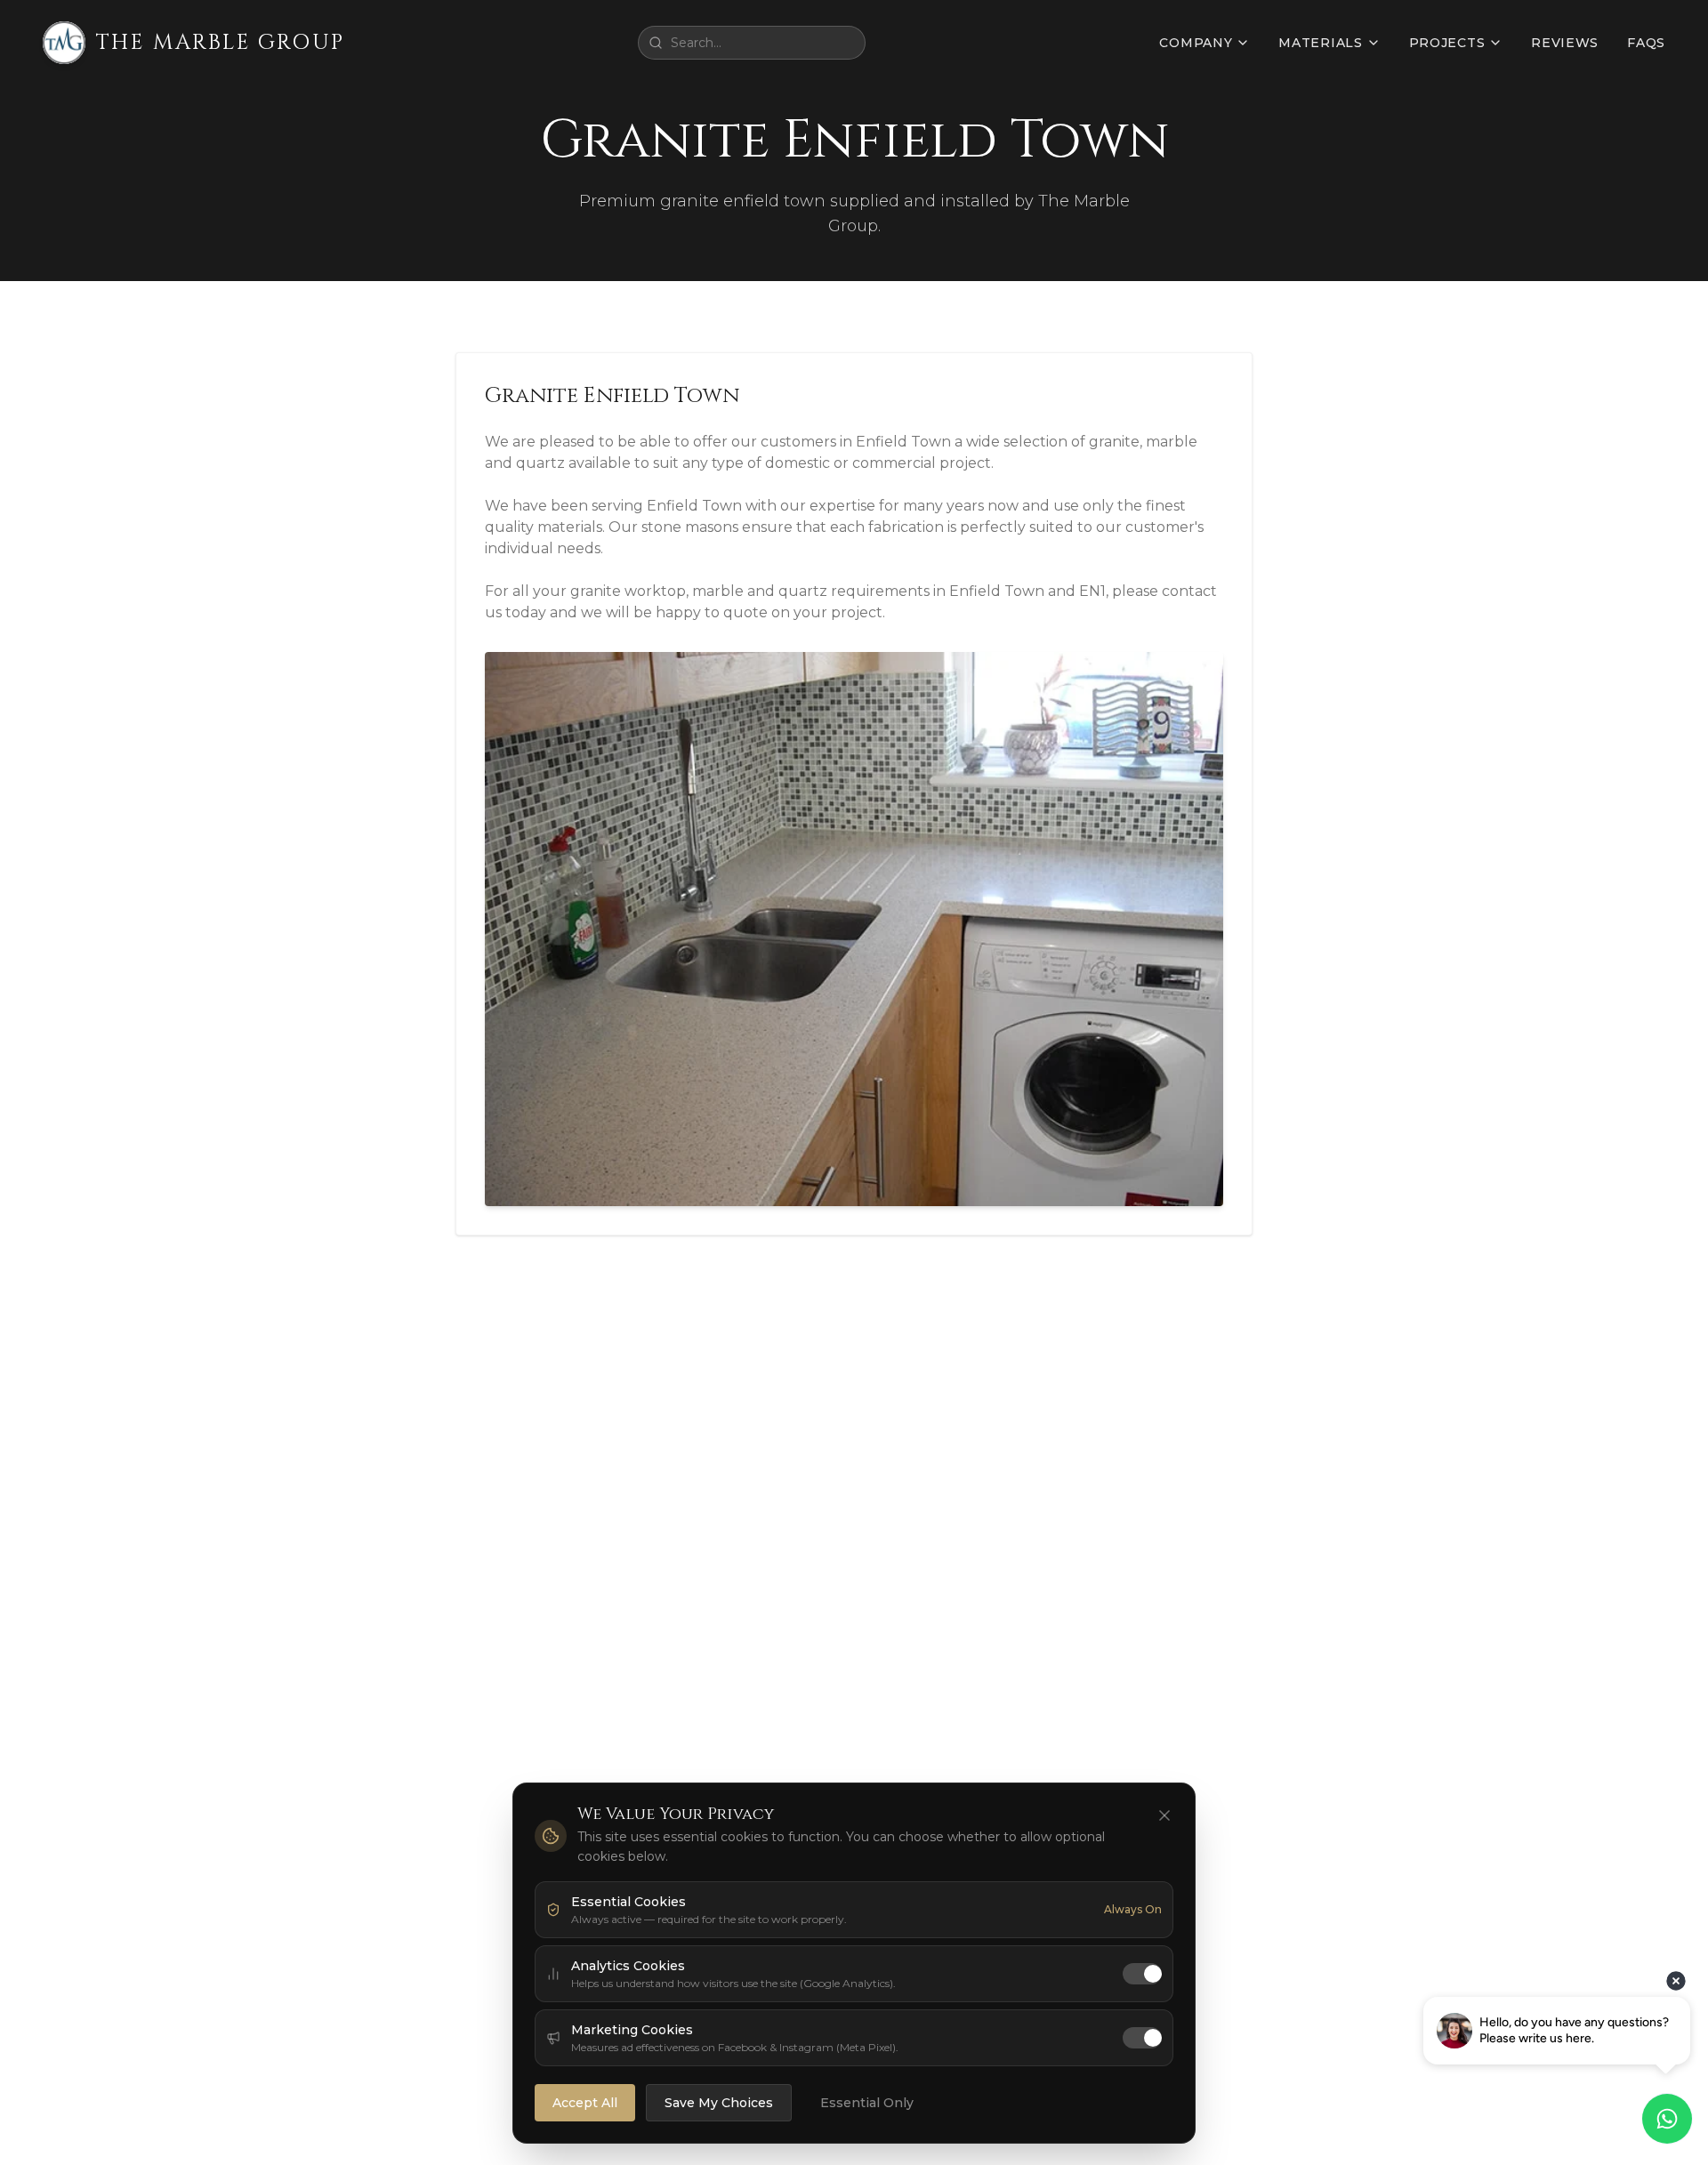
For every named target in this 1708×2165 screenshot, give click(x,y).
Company (1196, 43)
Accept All (585, 2103)
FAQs (1646, 43)
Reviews (1565, 43)
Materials (1320, 43)
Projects (1447, 43)
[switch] (1142, 1974)
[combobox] (752, 43)
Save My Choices (719, 2103)
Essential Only (867, 2103)
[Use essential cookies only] (1164, 1815)
